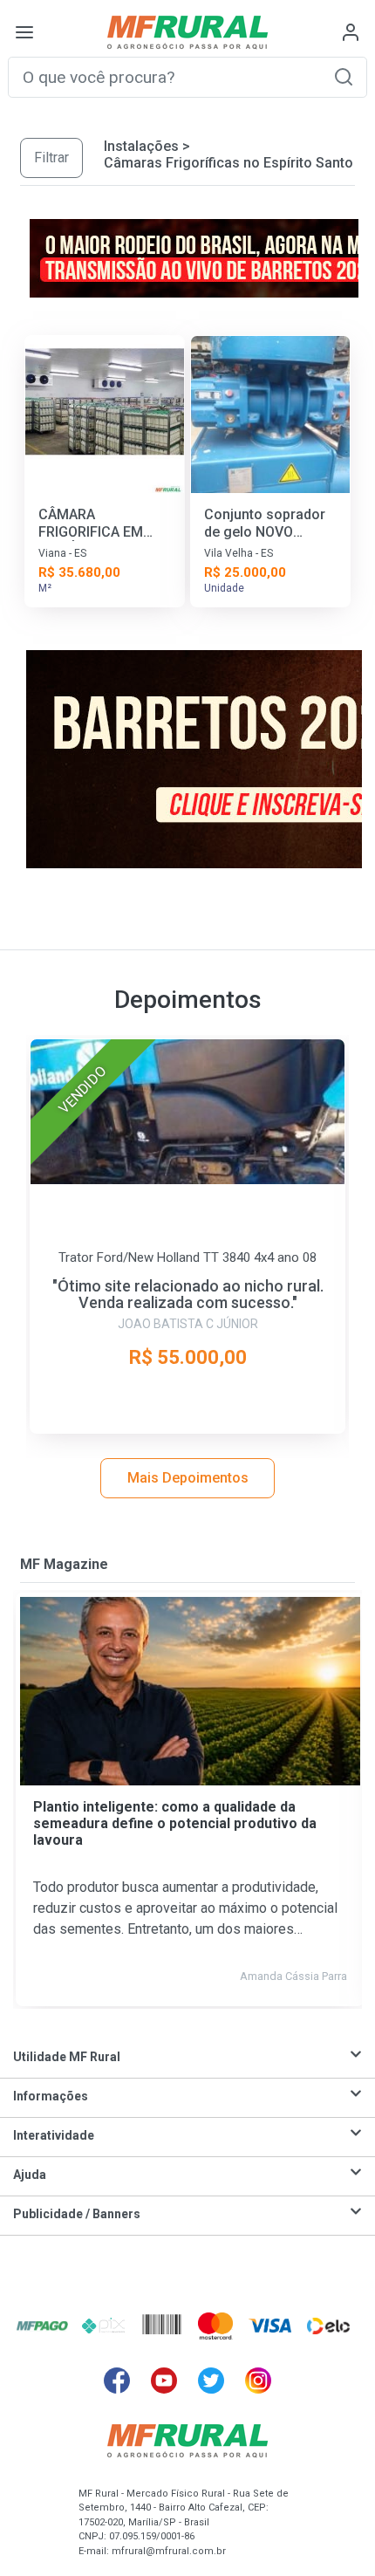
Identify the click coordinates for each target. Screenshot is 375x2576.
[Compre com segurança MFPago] (42, 2326)
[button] (344, 76)
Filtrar (51, 158)
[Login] (351, 32)
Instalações (141, 146)
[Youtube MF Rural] (164, 2381)
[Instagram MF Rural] (258, 2381)
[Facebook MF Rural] (117, 2381)
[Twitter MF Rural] (211, 2381)
